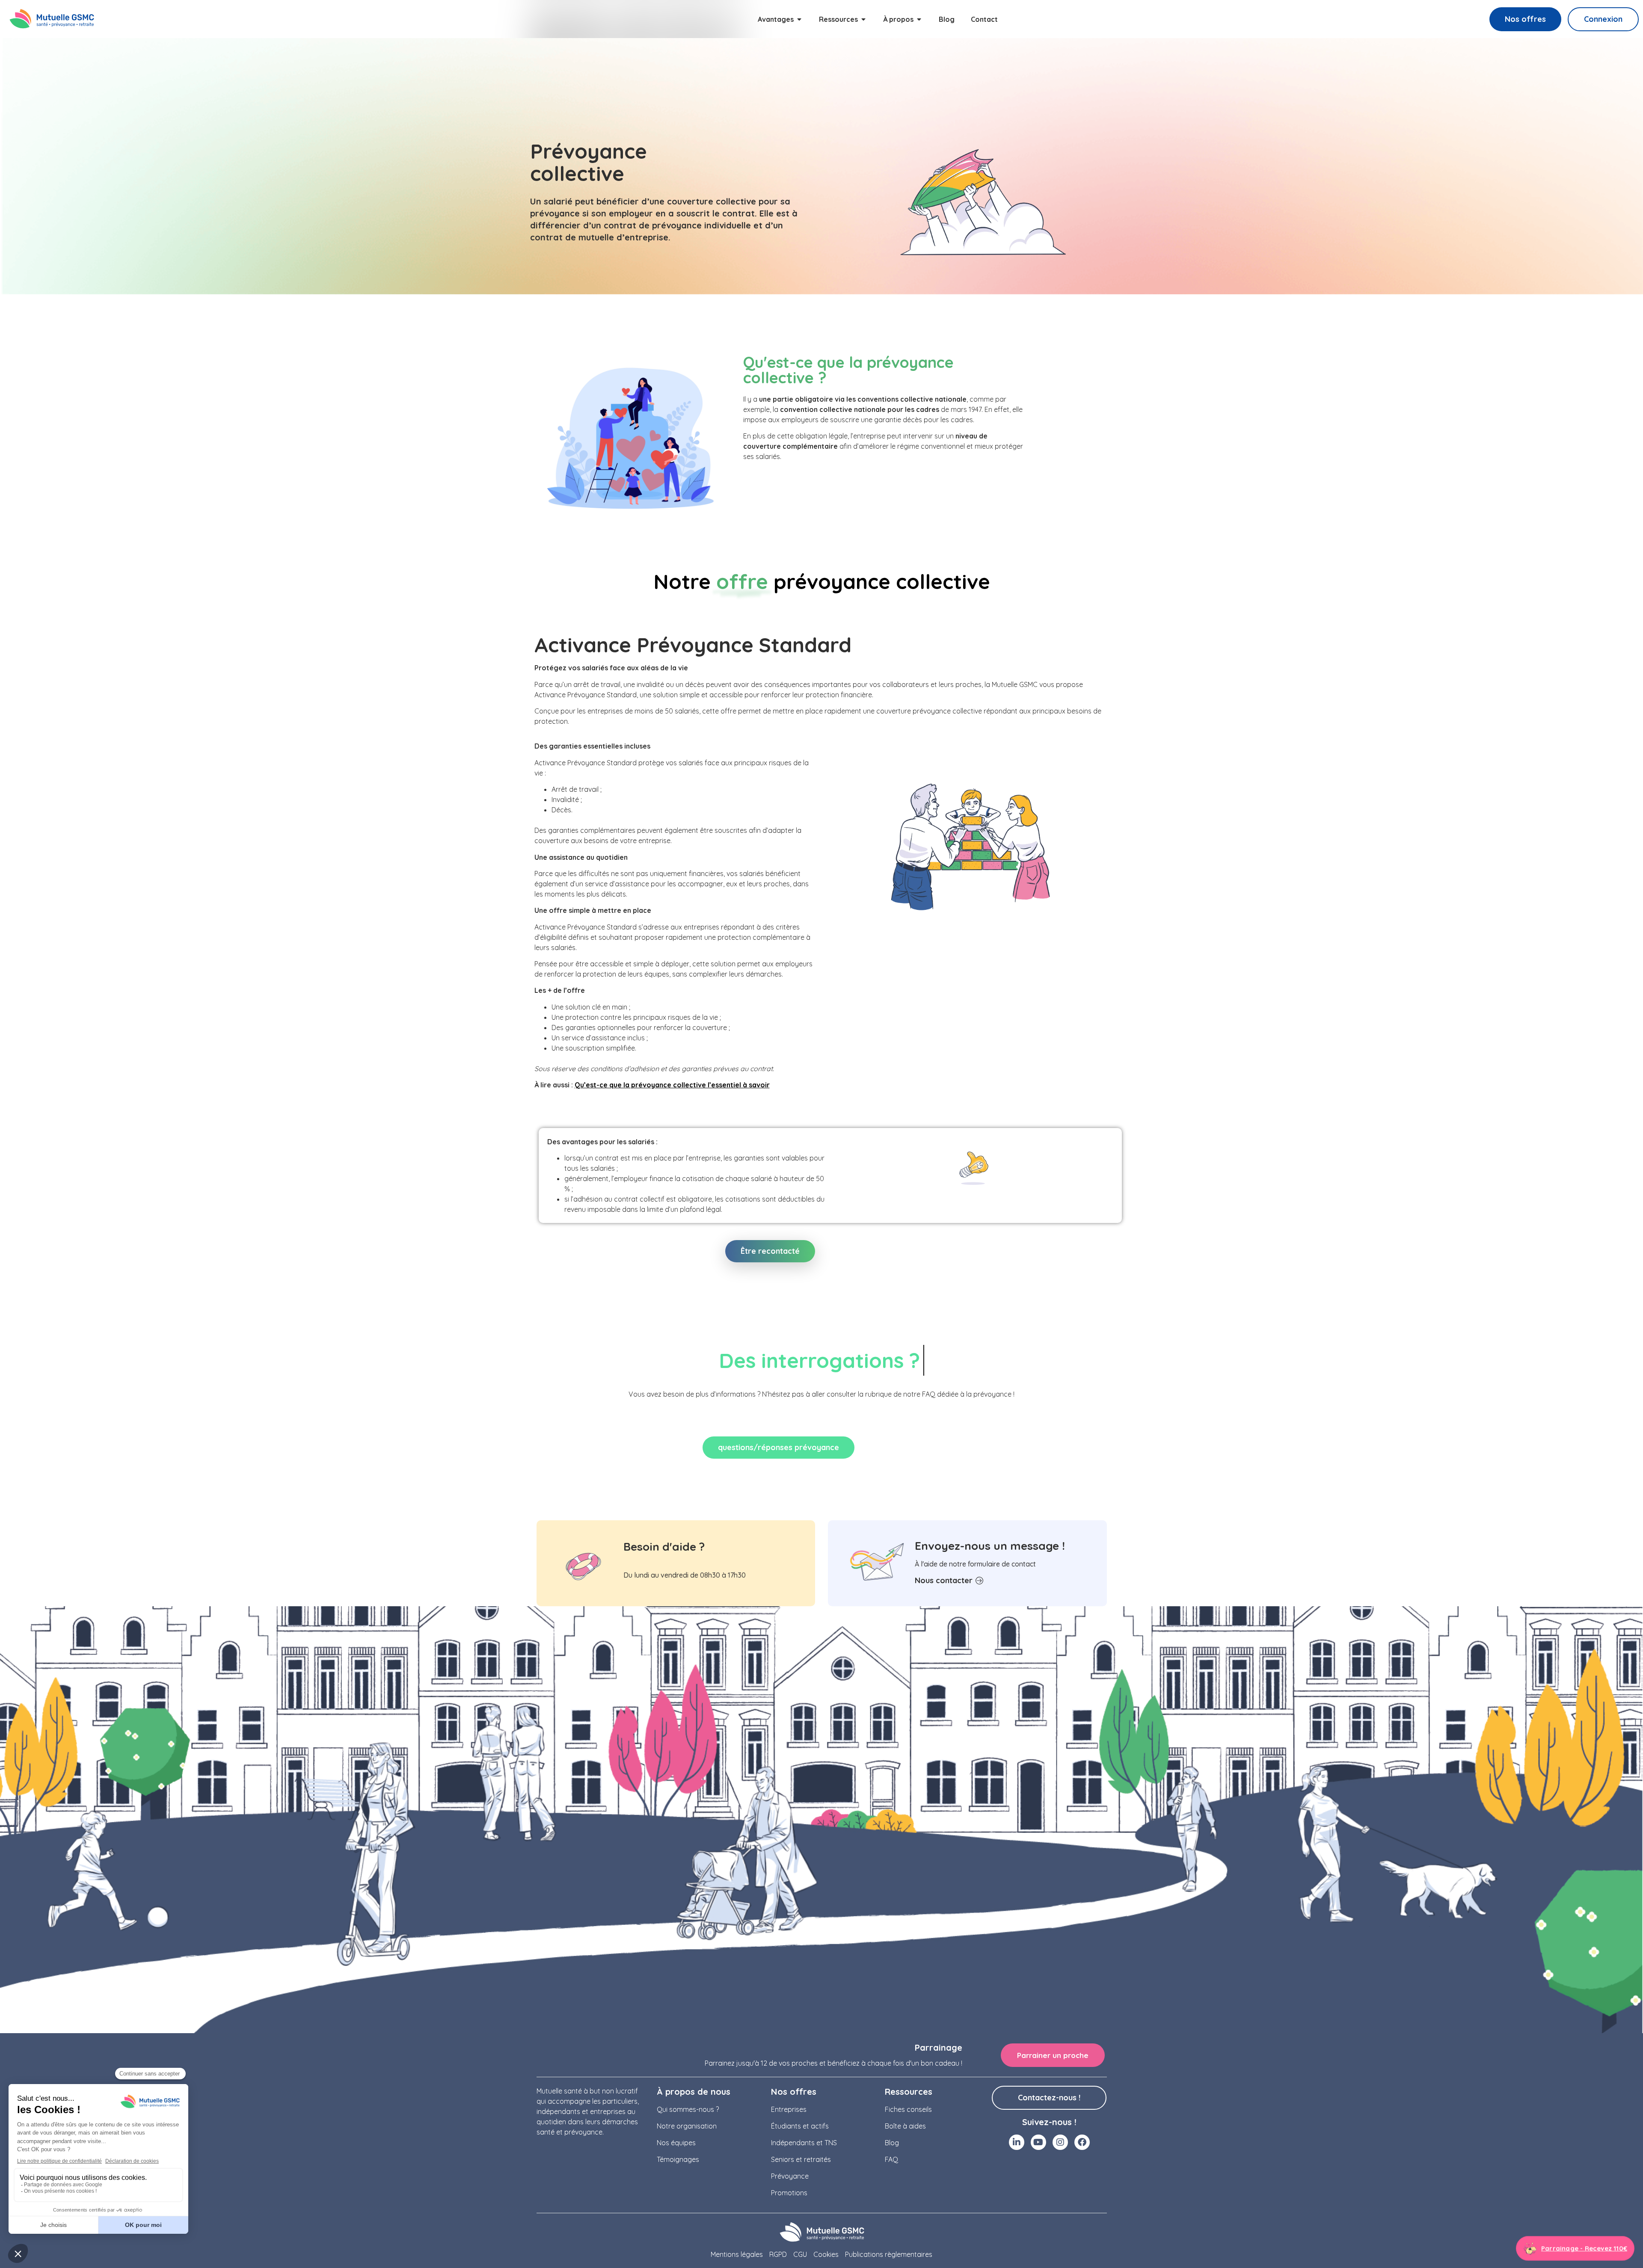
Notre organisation (687, 2126)
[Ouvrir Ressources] (863, 19)
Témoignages (678, 2159)
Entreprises (789, 2109)
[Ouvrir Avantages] (799, 19)
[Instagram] (1060, 2142)
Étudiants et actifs (800, 2126)
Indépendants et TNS (804, 2143)
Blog (892, 2143)
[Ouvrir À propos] (919, 19)
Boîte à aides (905, 2126)
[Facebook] (1082, 2142)
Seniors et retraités (801, 2159)
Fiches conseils (908, 2109)
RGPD (778, 2254)
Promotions (789, 2193)
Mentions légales (737, 2254)
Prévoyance (790, 2176)
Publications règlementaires (889, 2254)
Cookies (826, 2254)
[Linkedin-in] (1017, 2142)
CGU (800, 2254)
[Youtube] (1038, 2142)
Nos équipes (676, 2143)
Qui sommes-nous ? (688, 2109)
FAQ (891, 2159)
